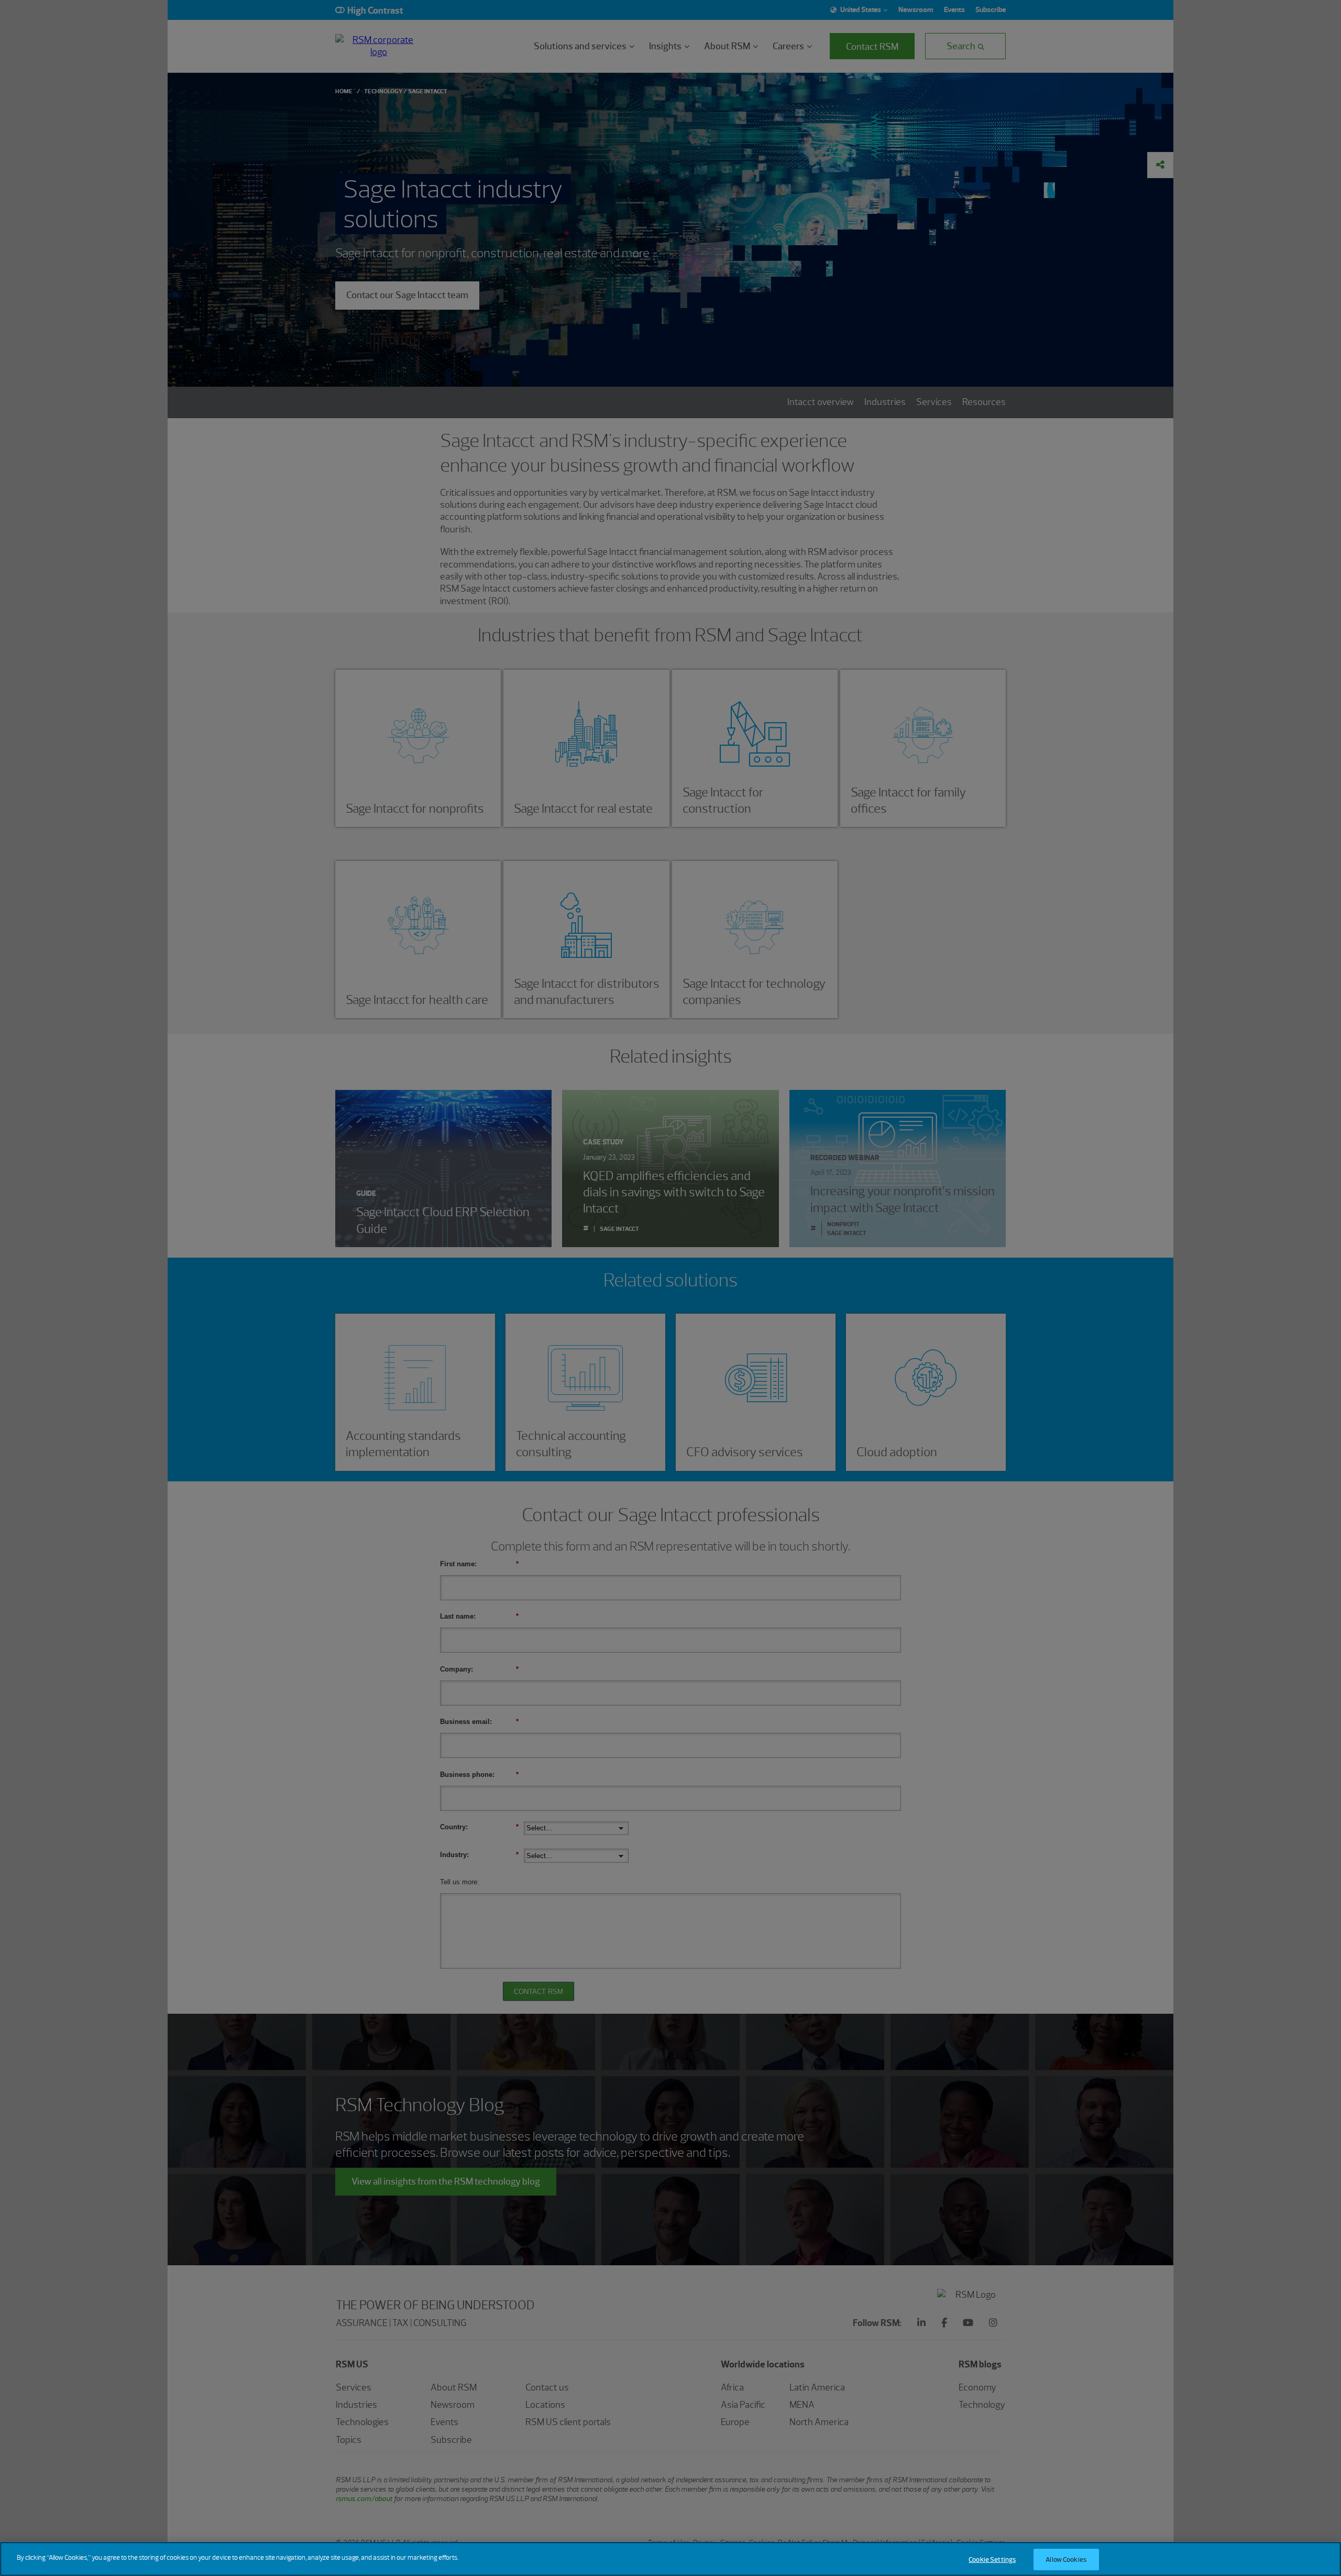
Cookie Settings (992, 2559)
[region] (670, 2559)
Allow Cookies (1066, 2559)
